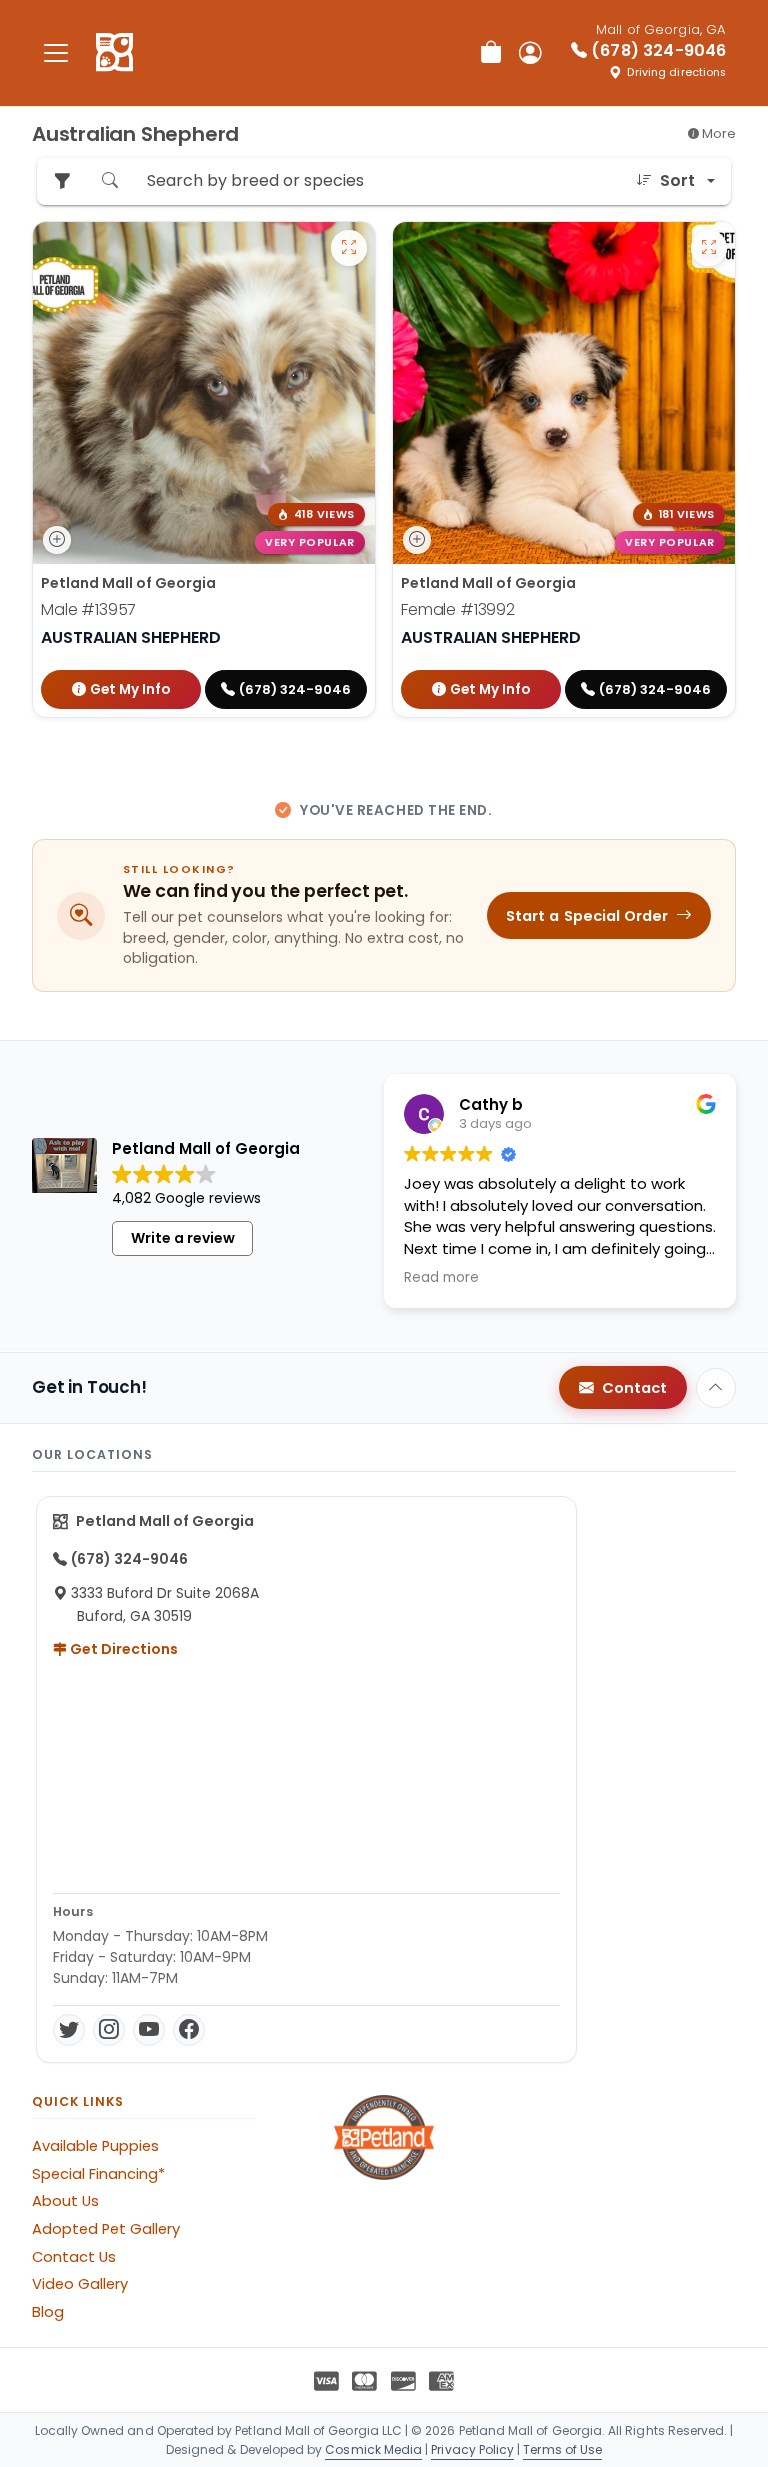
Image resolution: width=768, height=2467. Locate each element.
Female (458, 609)
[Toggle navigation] (56, 52)
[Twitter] (69, 2030)
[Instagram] (109, 2030)
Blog (48, 2312)
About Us (65, 2201)
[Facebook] (189, 2030)
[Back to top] (716, 1388)
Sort (677, 180)
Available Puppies (95, 2146)
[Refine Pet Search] (62, 181)
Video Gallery (80, 2284)
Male (88, 609)
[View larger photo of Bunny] (709, 248)
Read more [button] (441, 1278)
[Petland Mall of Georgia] (114, 53)
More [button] (717, 133)
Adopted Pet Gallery (106, 2229)
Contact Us (74, 2257)
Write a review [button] (183, 1238)
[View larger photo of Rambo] (349, 248)
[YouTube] (149, 2030)
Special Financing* (98, 2174)
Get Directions (122, 1649)
